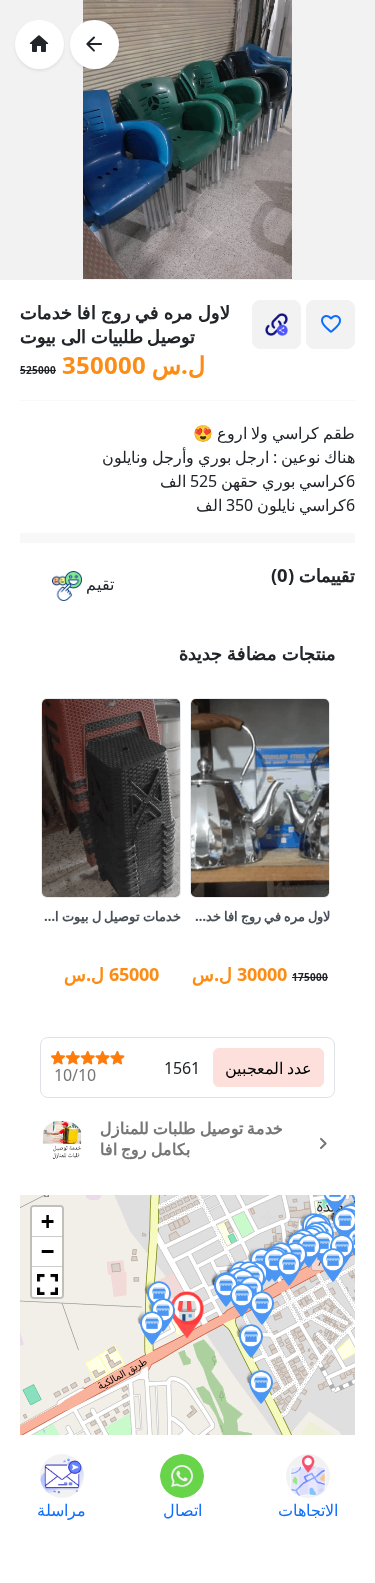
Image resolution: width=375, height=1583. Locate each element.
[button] (83, 585)
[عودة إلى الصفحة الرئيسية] (39, 44)
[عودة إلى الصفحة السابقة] (94, 44)
